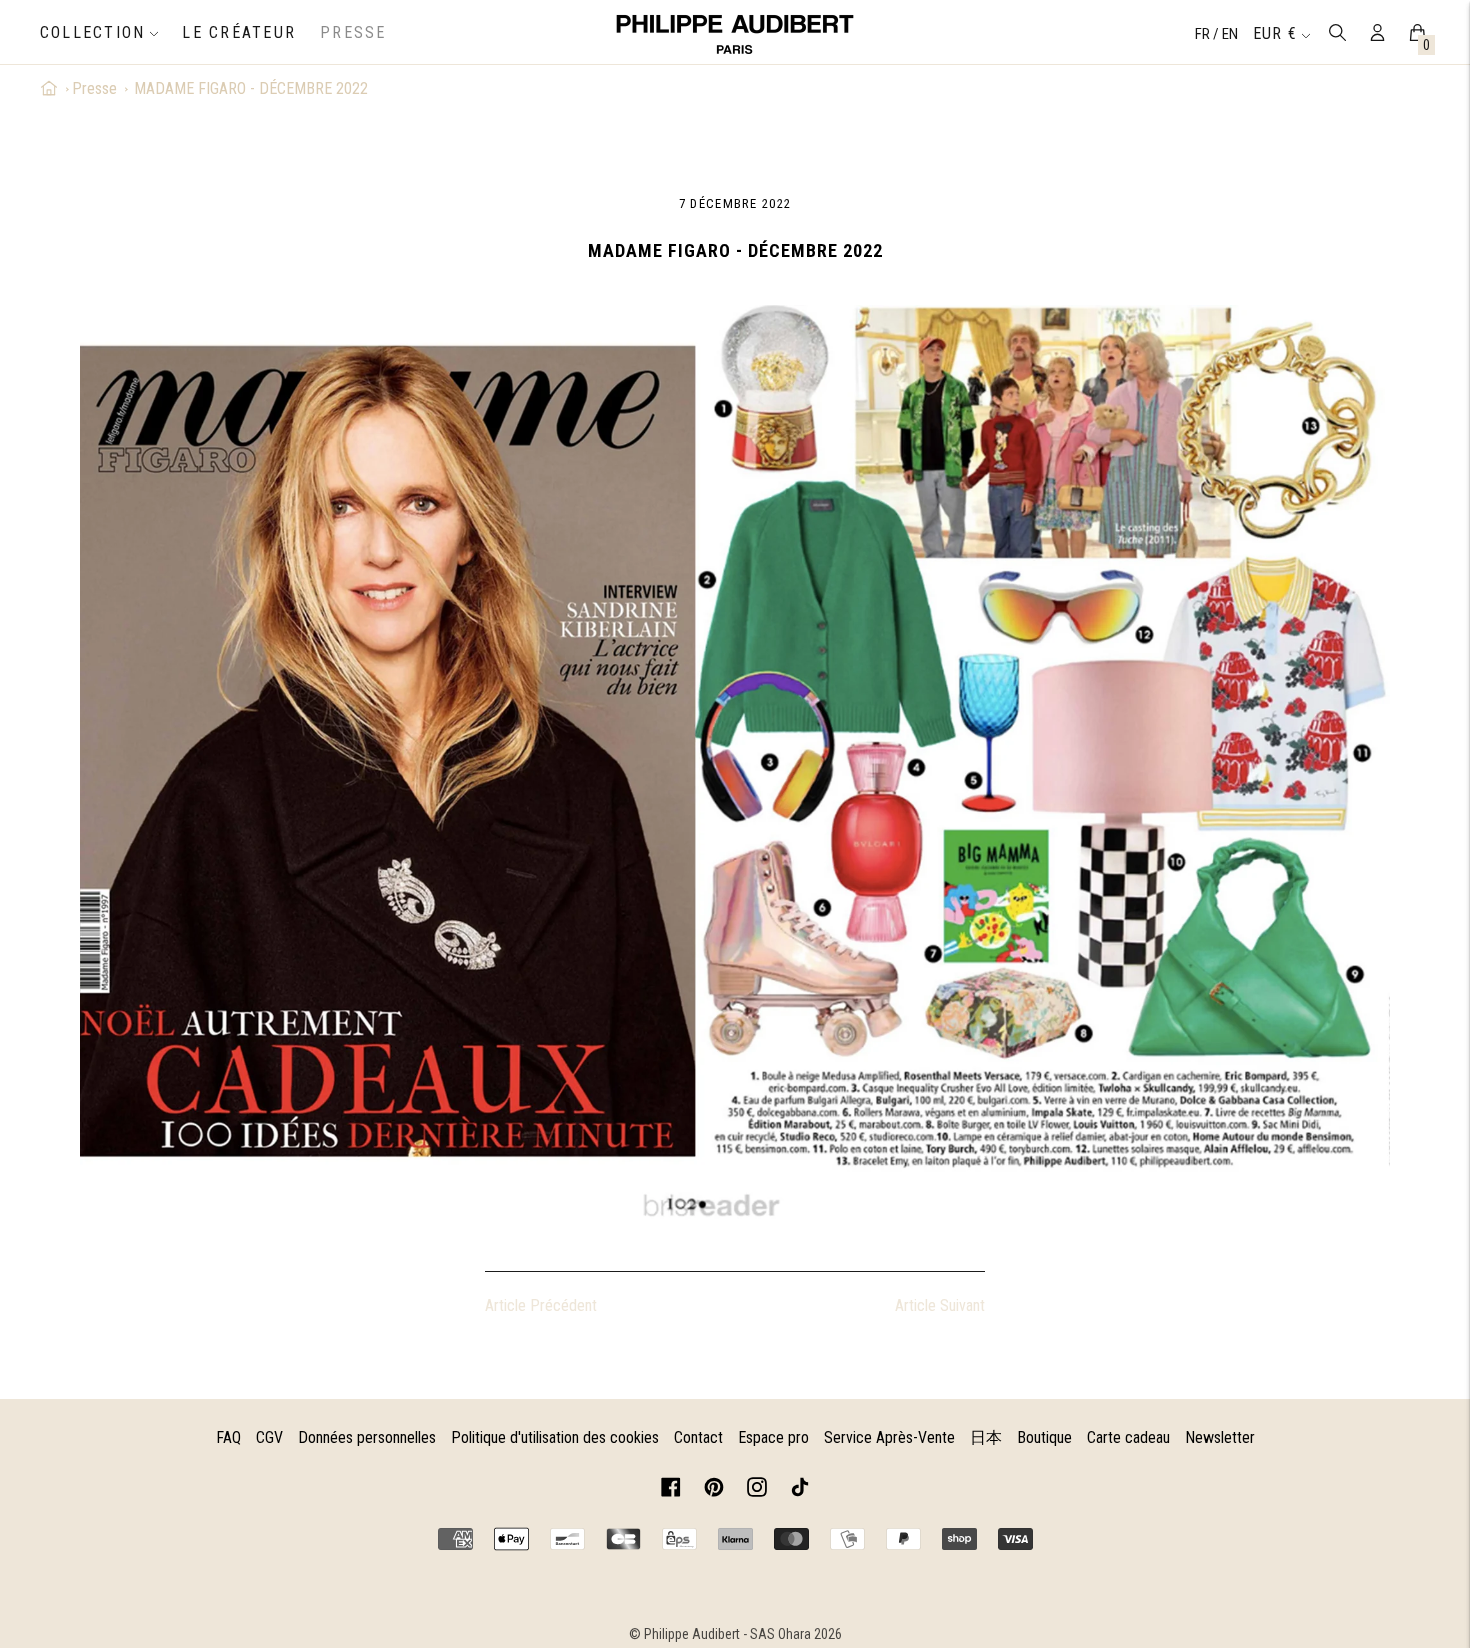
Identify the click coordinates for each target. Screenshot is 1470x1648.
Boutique (1044, 1437)
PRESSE (353, 32)
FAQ (228, 1437)
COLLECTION (92, 32)
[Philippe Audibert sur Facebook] (671, 1490)
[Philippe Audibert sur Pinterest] (714, 1490)
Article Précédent (541, 1305)
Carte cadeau (1128, 1437)
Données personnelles (367, 1437)
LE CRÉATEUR (239, 32)
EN (1230, 34)
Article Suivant (940, 1305)
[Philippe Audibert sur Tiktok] (800, 1490)
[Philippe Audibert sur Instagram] (757, 1490)
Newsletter (1220, 1437)
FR (1204, 34)
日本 (986, 1437)
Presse (94, 88)
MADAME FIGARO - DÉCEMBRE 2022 (251, 88)
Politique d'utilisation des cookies (555, 1437)
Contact (698, 1437)
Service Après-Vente (889, 1437)
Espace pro (773, 1437)
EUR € (1275, 33)
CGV (269, 1437)
